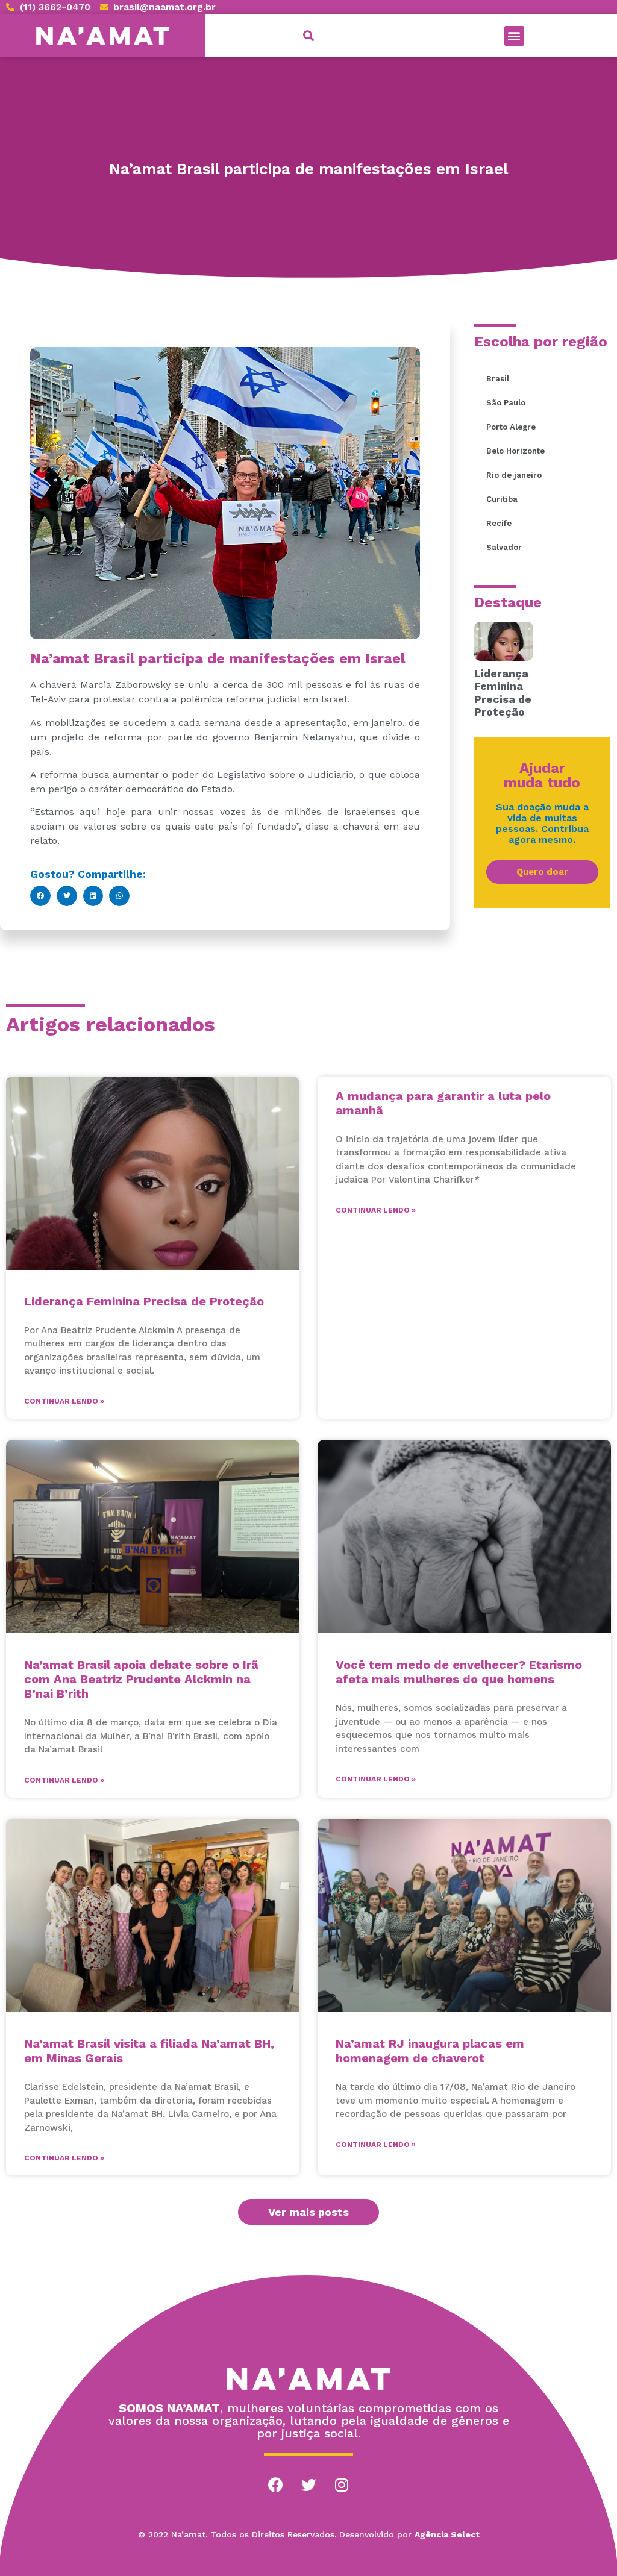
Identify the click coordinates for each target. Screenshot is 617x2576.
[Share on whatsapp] (119, 896)
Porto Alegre (511, 427)
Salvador (504, 547)
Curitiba (502, 499)
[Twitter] (308, 2484)
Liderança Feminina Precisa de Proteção (503, 693)
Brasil (498, 379)
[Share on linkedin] (93, 896)
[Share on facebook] (40, 896)
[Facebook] (275, 2484)
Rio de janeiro (514, 475)
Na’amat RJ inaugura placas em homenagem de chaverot (430, 2051)
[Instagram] (342, 2484)
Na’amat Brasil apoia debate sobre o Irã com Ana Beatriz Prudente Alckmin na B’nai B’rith (141, 1679)
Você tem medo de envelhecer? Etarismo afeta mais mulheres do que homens (459, 1672)
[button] (514, 36)
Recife (499, 523)
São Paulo (506, 403)
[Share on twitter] (67, 896)
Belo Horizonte (515, 451)
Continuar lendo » (64, 1401)
